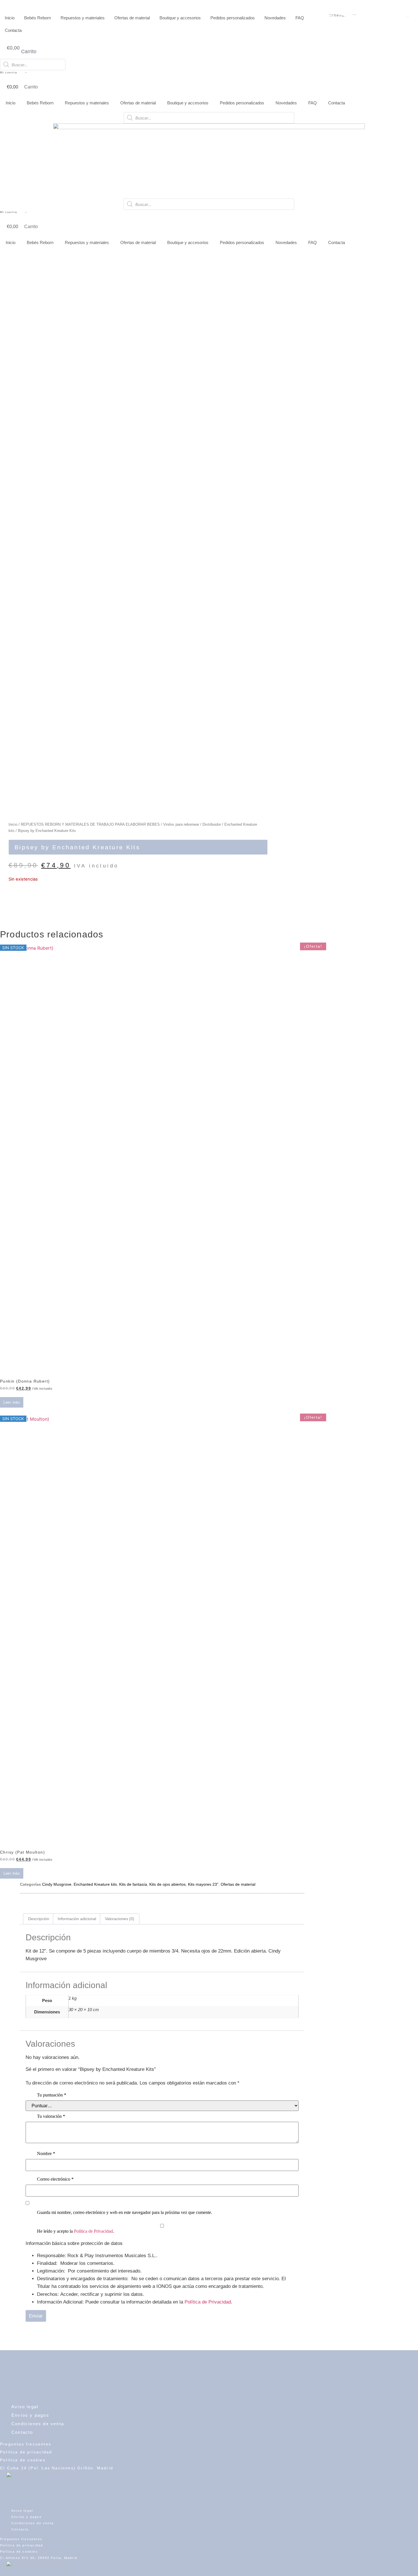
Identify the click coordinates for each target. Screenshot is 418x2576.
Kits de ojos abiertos (167, 1884)
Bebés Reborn (38, 18)
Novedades (275, 18)
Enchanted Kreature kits (95, 1884)
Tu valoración (51, 2116)
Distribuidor (212, 824)
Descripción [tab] (39, 1919)
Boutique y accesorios (180, 18)
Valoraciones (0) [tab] (120, 1919)
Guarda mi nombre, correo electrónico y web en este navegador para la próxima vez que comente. (125, 2212)
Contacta (13, 30)
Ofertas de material (132, 18)
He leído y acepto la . (75, 2231)
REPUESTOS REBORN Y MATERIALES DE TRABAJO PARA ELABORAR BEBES (90, 824)
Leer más (12, 1402)
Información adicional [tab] (77, 1919)
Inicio (10, 18)
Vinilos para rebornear (181, 824)
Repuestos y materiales (83, 18)
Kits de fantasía (133, 1884)
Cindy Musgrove (57, 1884)
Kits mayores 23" (203, 1884)
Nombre (46, 2153)
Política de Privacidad (93, 2231)
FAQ (300, 18)
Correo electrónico (55, 2179)
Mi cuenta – (14, 72)
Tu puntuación (52, 2095)
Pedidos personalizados (233, 18)
